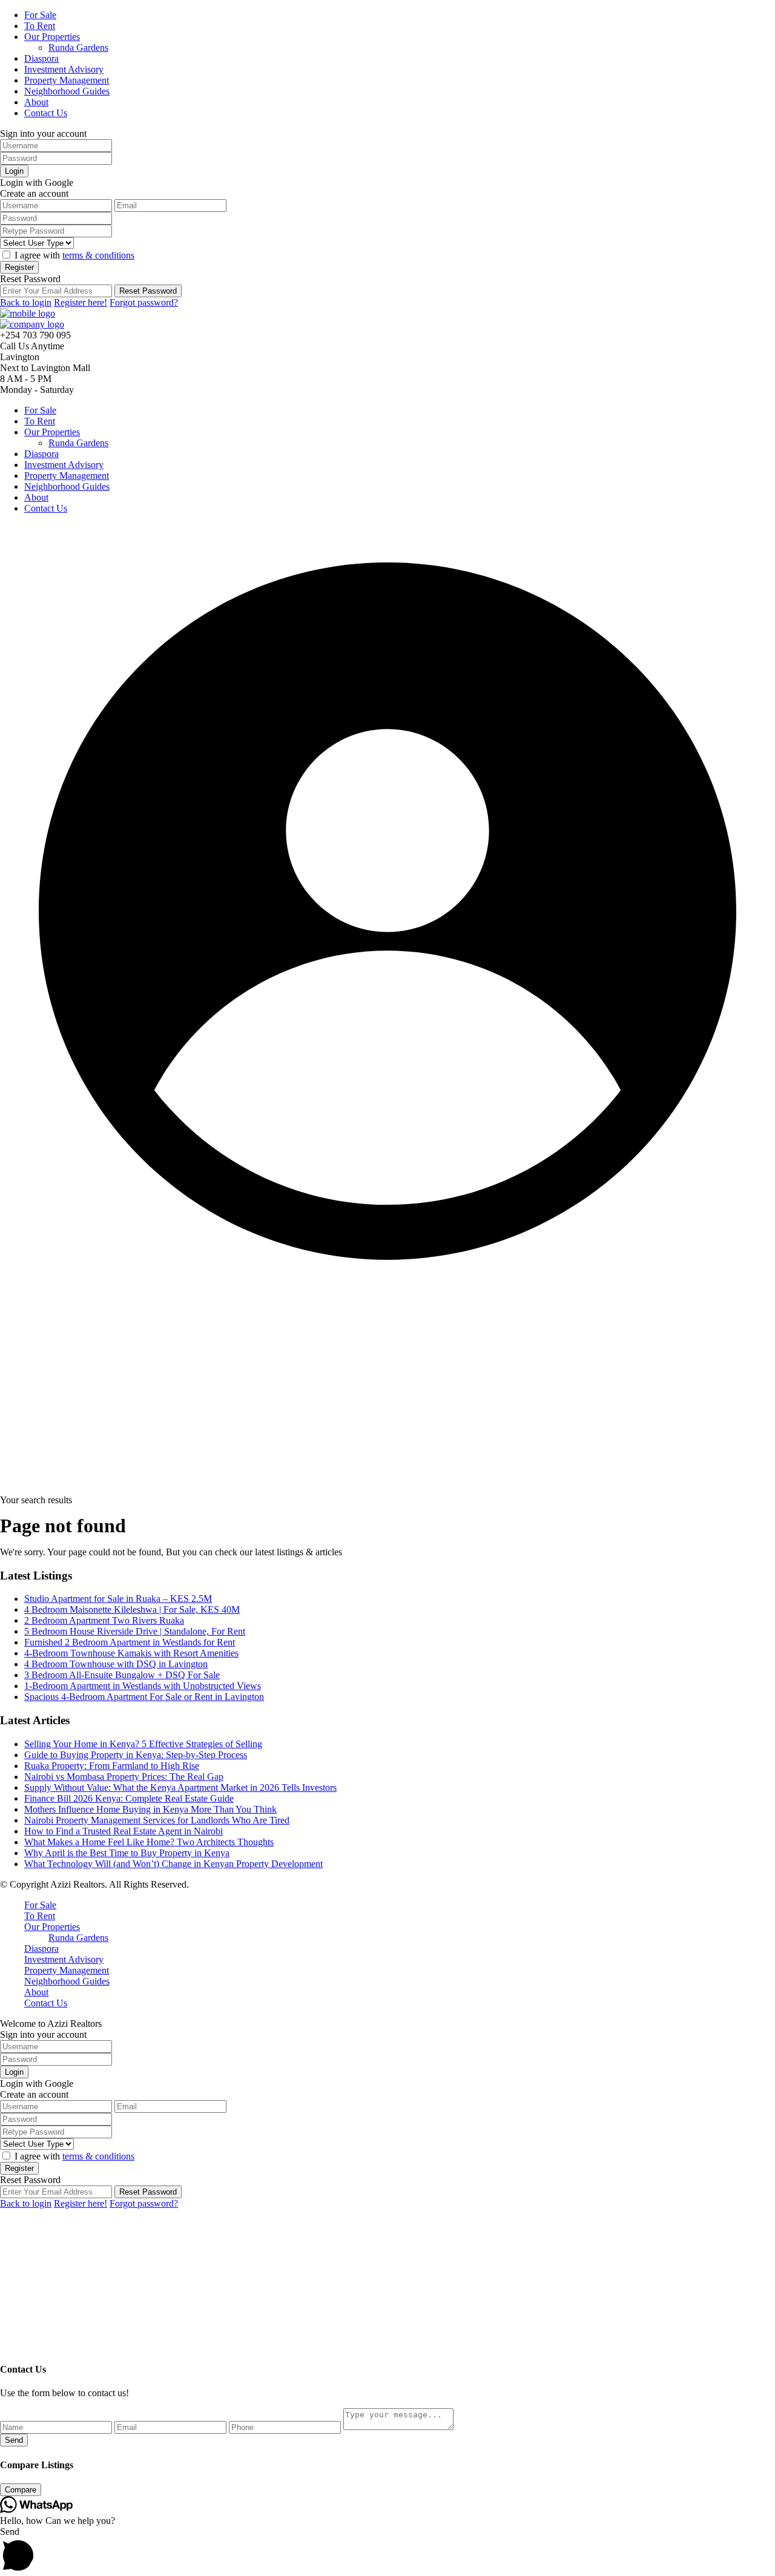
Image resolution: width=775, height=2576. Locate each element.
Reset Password (148, 291)
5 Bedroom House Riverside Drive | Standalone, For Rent (135, 1631)
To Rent (40, 26)
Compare (21, 2490)
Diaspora (41, 58)
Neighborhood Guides (67, 91)
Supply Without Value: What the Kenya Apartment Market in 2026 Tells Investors (180, 1787)
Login (14, 171)
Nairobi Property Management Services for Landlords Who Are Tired (157, 1820)
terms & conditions (98, 255)
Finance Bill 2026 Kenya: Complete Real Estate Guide (129, 1798)
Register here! (81, 302)
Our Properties (52, 37)
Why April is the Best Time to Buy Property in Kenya (127, 1853)
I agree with (74, 255)
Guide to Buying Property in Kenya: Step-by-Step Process (136, 1755)
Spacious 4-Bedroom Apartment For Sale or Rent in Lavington (144, 1697)
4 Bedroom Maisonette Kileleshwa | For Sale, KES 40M (132, 1609)
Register (19, 267)
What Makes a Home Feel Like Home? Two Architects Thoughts (149, 1842)
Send (14, 2440)
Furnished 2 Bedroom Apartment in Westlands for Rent (130, 1642)
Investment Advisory (64, 69)
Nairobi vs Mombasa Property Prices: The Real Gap (124, 1777)
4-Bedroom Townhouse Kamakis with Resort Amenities (131, 1653)
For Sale (40, 15)
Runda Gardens (78, 48)
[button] (387, 2551)
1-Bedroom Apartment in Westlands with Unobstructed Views (143, 1686)
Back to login (26, 302)
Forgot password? (144, 302)
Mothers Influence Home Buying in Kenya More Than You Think (150, 1809)
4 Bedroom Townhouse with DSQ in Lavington (116, 1664)
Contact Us (46, 113)
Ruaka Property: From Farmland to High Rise (112, 1766)
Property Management (67, 80)
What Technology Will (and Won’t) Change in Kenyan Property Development (173, 1864)
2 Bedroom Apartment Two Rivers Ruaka (104, 1620)
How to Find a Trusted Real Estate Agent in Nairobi (124, 1831)
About (36, 102)
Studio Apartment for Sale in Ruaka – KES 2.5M (118, 1599)
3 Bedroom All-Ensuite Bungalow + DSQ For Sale (122, 1675)
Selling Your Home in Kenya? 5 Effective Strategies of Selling (143, 1744)
